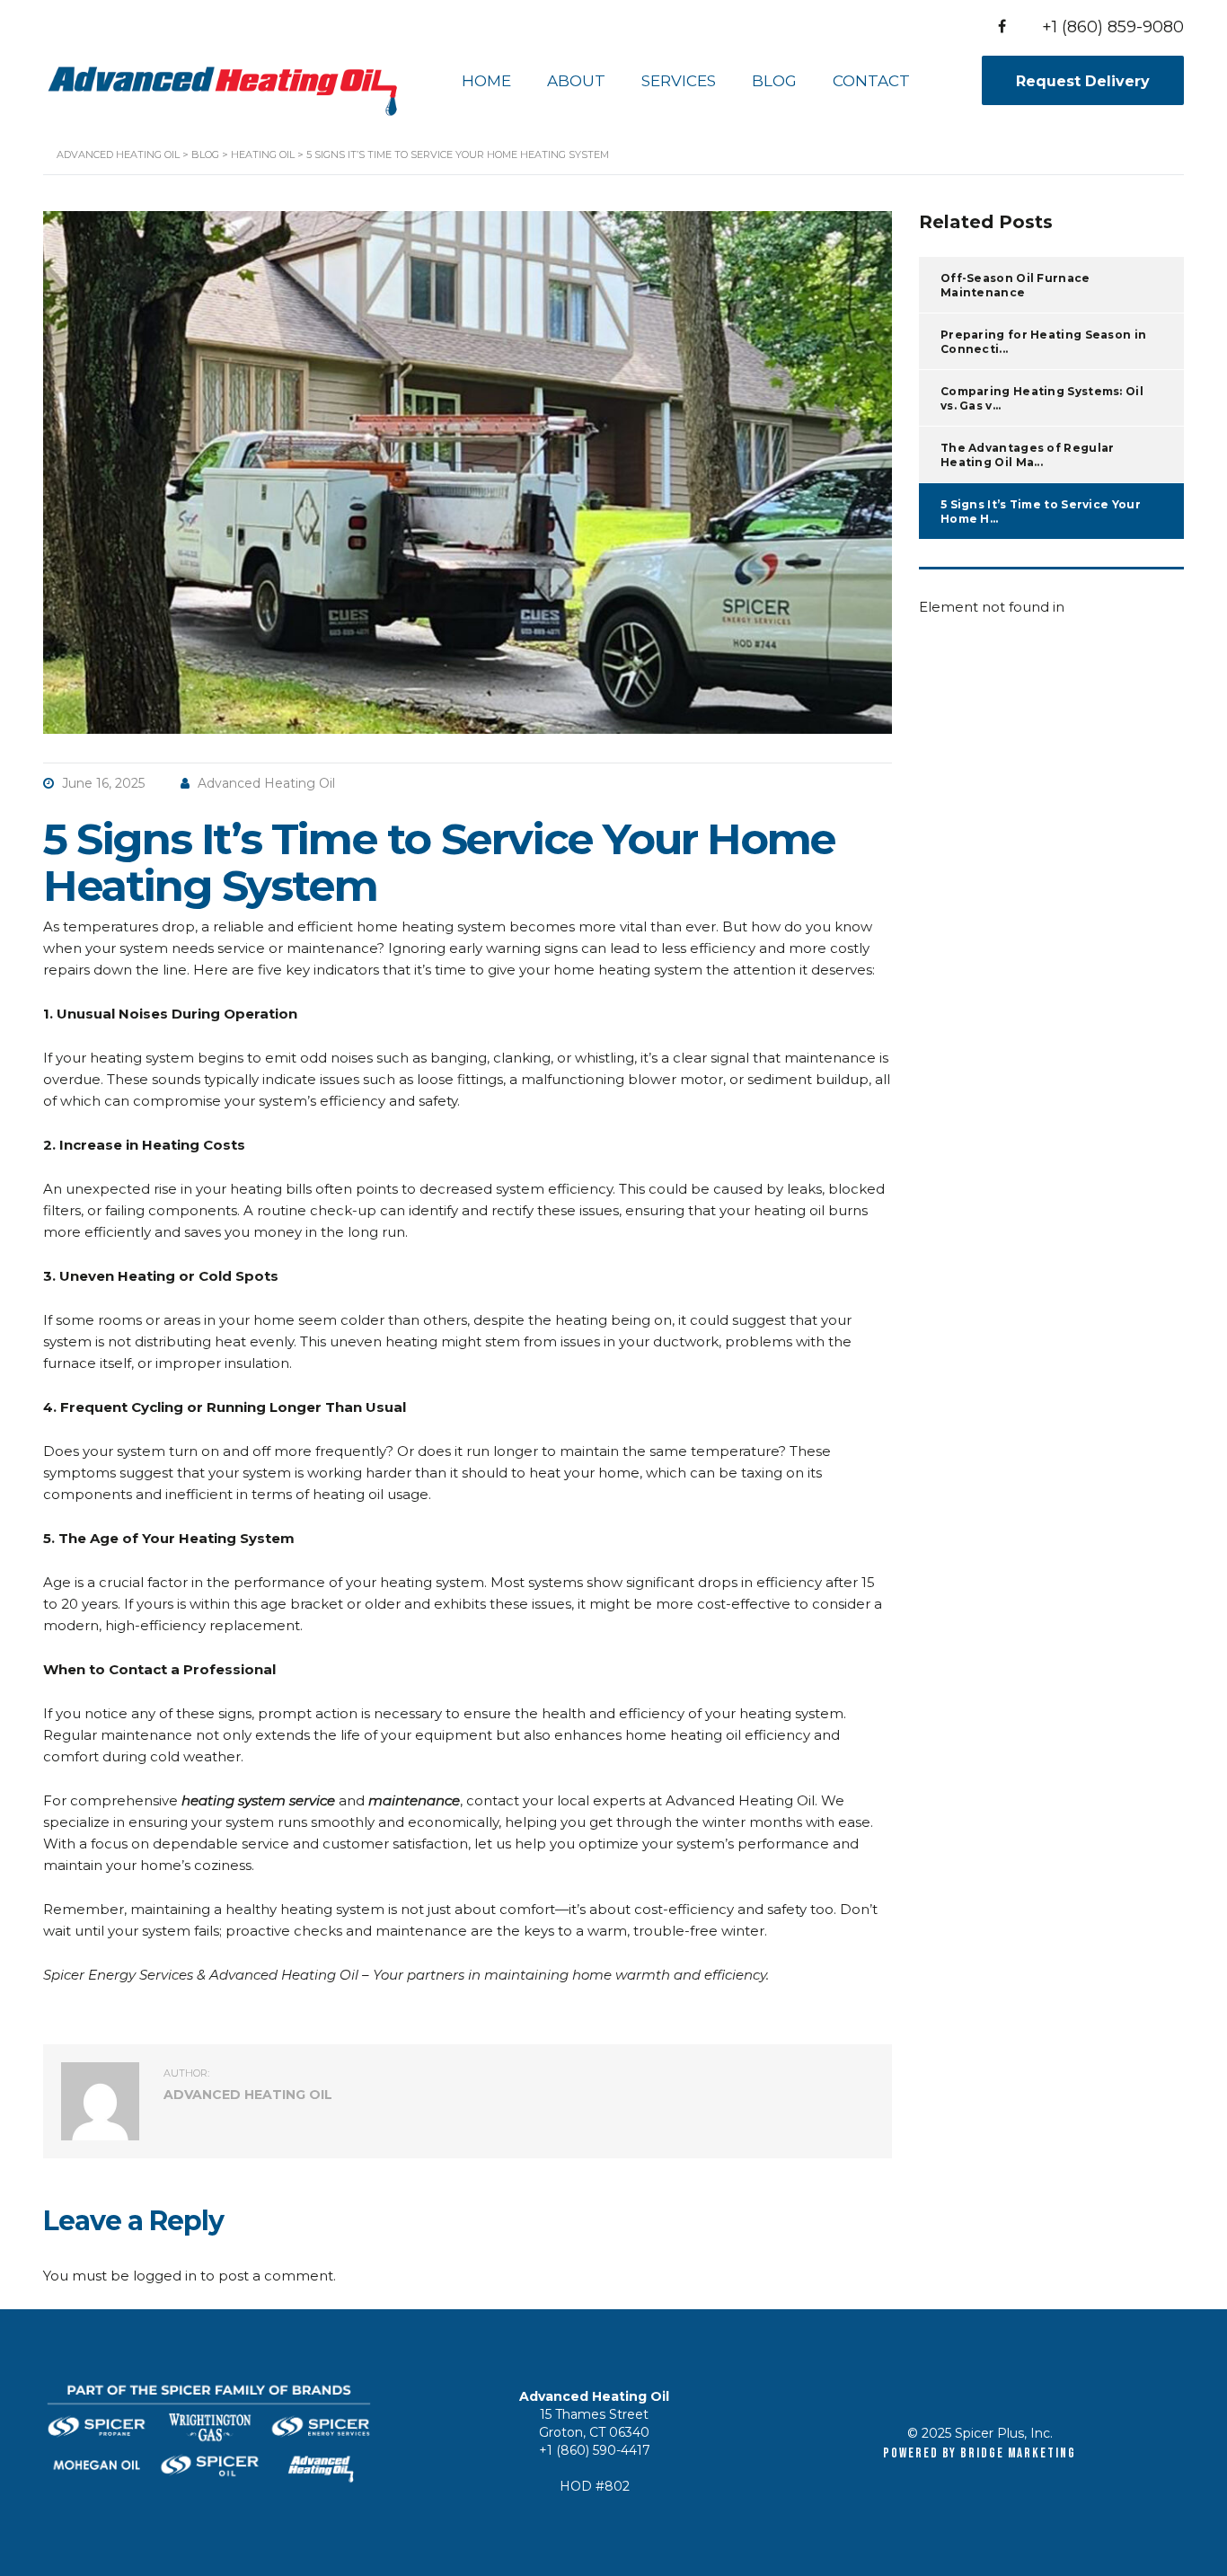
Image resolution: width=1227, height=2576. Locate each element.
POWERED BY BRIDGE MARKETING (979, 2453)
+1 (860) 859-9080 (1113, 27)
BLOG (774, 81)
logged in (165, 2276)
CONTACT (871, 81)
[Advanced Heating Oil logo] (223, 79)
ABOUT (576, 81)
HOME (486, 81)
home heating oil (683, 1735)
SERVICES (679, 81)
